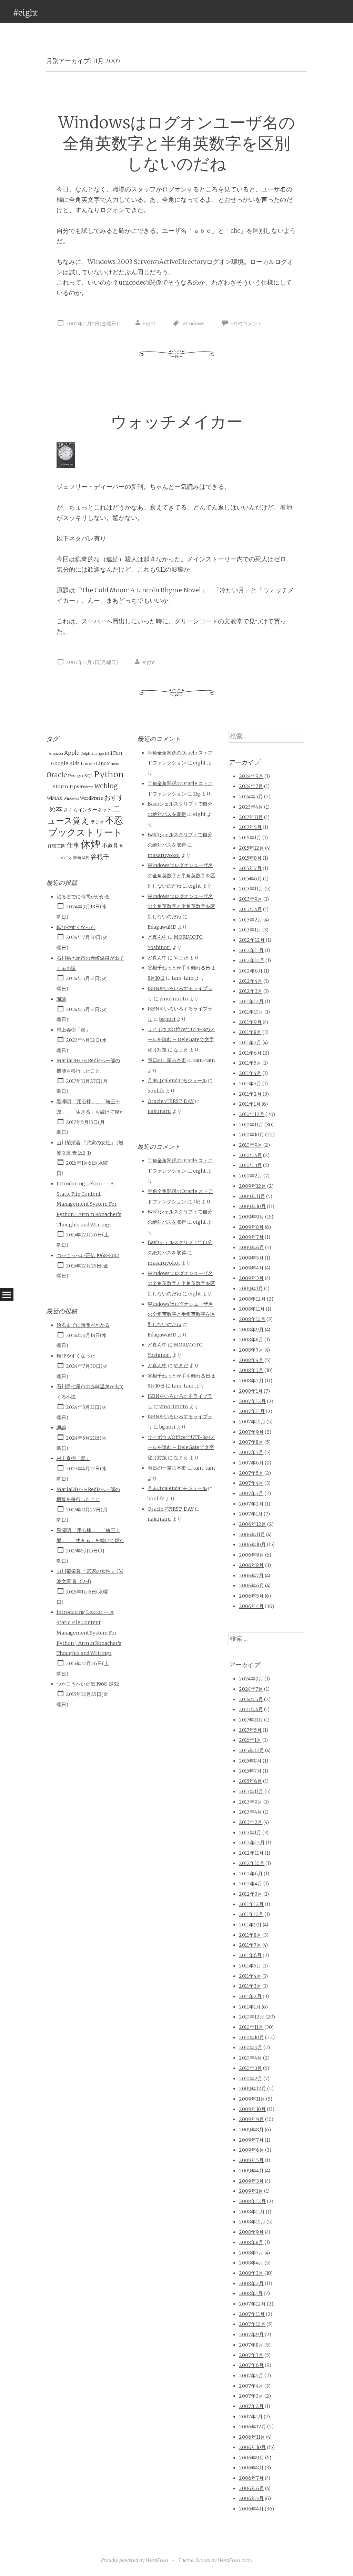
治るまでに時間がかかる (83, 897)
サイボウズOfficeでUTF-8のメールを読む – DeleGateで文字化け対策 (181, 1040)
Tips (74, 787)
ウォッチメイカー (177, 422)
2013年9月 (251, 899)
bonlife (156, 1091)
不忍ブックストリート (86, 826)
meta (115, 764)
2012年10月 (252, 960)
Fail (108, 753)
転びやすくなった (76, 927)
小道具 (110, 846)
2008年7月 (251, 1350)
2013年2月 (251, 920)
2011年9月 (250, 1022)
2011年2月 (250, 1094)
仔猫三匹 (57, 846)
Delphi (86, 754)
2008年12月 (252, 1299)
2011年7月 (250, 1043)
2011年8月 (250, 1032)
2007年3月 (251, 1493)
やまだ (181, 958)
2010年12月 (252, 1114)
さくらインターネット (88, 810)
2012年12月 (252, 940)
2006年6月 (251, 1586)
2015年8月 (250, 858)
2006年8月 (251, 1565)
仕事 (73, 845)
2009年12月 (253, 1186)
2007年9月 (251, 1432)
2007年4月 (251, 1483)
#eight (26, 13)
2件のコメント (246, 324)
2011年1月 (250, 1104)
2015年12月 (251, 848)
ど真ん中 (157, 937)
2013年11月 (251, 889)
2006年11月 (252, 1534)
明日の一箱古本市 (167, 1060)
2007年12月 (252, 1401)
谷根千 (100, 857)
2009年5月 (251, 1258)
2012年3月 (251, 991)
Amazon (56, 754)
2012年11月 (251, 950)
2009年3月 (251, 1278)
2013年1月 (250, 930)
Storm (60, 787)
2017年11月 (251, 817)
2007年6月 (251, 1463)
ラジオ (97, 822)
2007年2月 (251, 1504)
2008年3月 (251, 1370)
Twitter (87, 787)
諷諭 (61, 999)
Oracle (57, 775)
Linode (88, 764)
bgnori (167, 1019)
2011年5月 (250, 1063)
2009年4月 (251, 1268)
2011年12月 (251, 1001)
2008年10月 (252, 1319)
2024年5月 (251, 797)
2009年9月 (251, 1217)
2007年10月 (252, 1422)
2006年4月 (251, 1606)
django (98, 754)
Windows (193, 324)
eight (149, 324)
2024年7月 (251, 786)
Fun (118, 753)
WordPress (92, 798)
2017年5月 (250, 827)
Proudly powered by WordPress (135, 2560)
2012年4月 (251, 981)
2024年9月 (251, 776)
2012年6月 (251, 971)
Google (60, 763)
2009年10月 (252, 1206)
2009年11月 (252, 1196)
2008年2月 (251, 1381)
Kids (74, 763)
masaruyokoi (164, 855)
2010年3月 (250, 1165)
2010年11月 (251, 1125)
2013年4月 (250, 909)
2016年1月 (250, 838)
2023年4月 (251, 807)
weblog (106, 786)
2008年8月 (251, 1340)
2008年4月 (251, 1360)
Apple (72, 753)
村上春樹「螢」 (73, 1030)
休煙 (91, 844)
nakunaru (159, 1111)
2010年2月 (251, 1176)
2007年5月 (251, 1473)
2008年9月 (251, 1330)
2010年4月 (250, 1155)
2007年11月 (252, 1411)
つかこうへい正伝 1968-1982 (88, 1255)
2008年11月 (252, 1309)
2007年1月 (251, 1514)
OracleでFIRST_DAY (171, 1101)
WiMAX (55, 798)
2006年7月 (251, 1576)
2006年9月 (251, 1555)
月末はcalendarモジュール (177, 1080)
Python (109, 774)
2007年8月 (251, 1442)
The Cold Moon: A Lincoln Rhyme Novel (141, 590)
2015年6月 (250, 879)
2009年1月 (251, 1289)
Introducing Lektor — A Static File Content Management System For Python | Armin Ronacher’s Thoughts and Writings (89, 1204)
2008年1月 (251, 1391)
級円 (86, 858)
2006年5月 (251, 1596)
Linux (103, 763)
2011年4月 (250, 1073)
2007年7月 (251, 1452)
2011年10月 (251, 1012)
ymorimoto (174, 999)
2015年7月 (250, 868)
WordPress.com (234, 2560)
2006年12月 (253, 1524)
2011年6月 (250, 1053)
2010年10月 (251, 1135)
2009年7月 (251, 1237)
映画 (77, 858)
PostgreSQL (80, 776)
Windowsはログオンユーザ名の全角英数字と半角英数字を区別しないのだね (177, 143)
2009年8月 (251, 1227)
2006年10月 (252, 1544)
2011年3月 (250, 1084)
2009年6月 (251, 1247)
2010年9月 (251, 1145)
